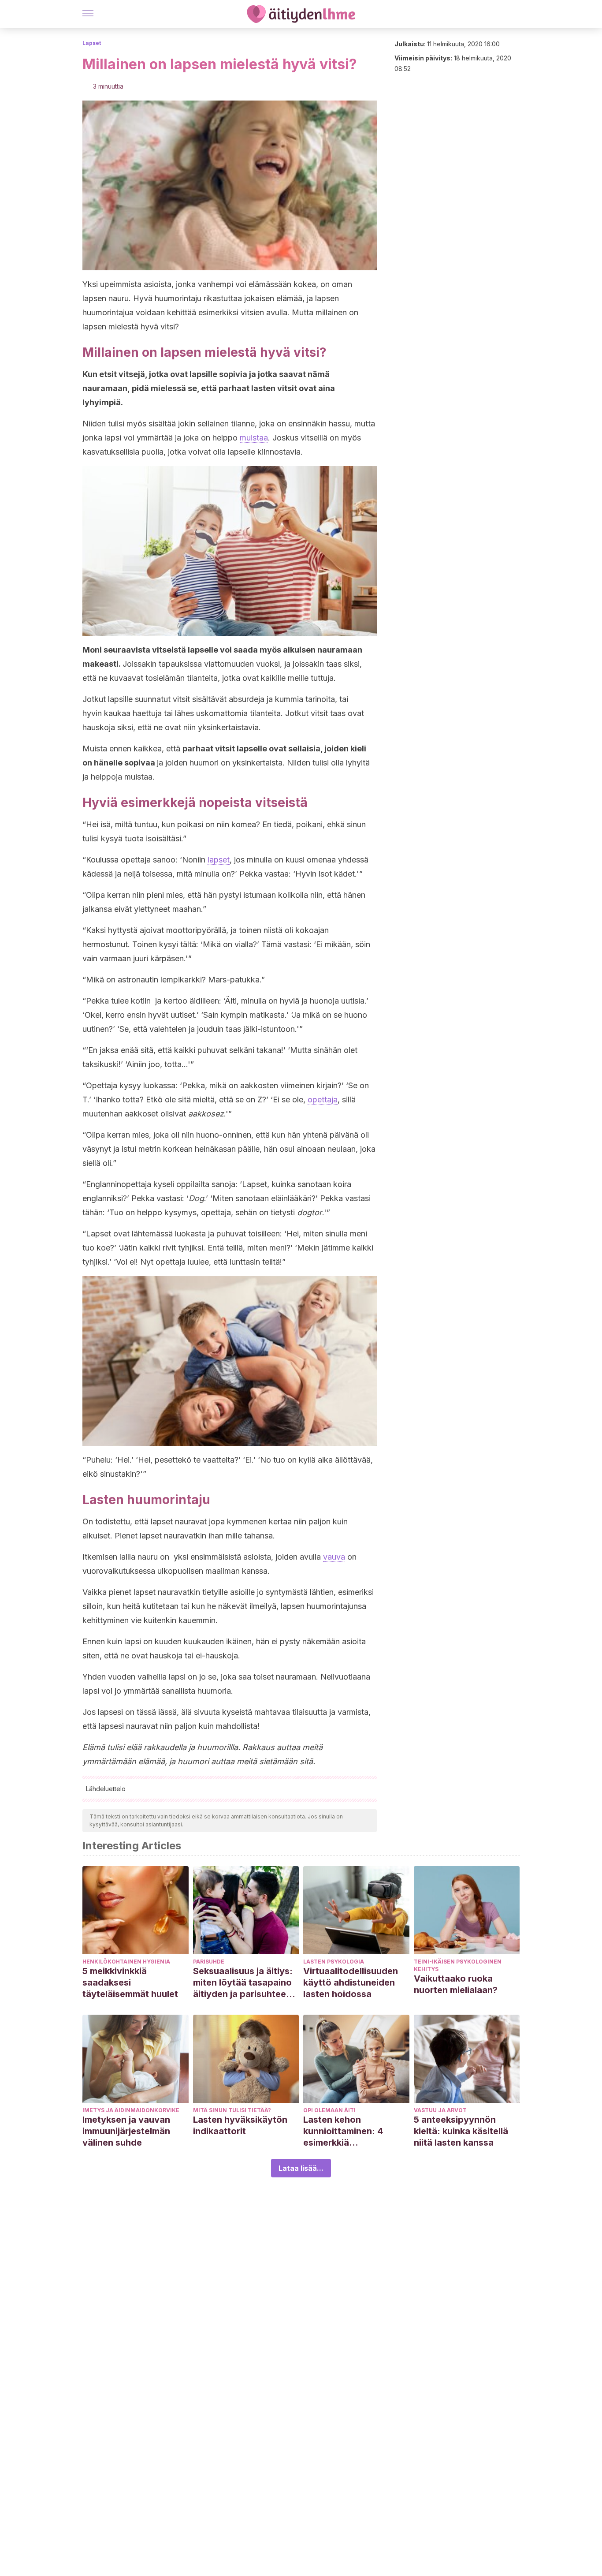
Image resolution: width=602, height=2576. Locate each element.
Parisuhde (209, 1962)
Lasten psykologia (334, 1962)
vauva (334, 1557)
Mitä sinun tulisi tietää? (232, 2110)
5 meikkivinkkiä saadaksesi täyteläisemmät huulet (130, 1982)
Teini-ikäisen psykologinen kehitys (458, 1965)
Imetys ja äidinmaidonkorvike (131, 2110)
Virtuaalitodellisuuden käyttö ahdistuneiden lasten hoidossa (351, 1982)
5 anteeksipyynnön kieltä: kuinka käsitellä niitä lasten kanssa (461, 2131)
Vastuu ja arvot (440, 2110)
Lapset (92, 43)
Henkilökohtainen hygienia (126, 1962)
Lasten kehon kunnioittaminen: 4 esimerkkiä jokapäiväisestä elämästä (343, 2131)
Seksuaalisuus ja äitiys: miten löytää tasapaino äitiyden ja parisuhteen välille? (243, 1983)
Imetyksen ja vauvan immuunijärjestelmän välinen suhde (126, 2131)
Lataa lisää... (301, 2168)
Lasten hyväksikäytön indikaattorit (240, 2125)
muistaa (254, 438)
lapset (219, 860)
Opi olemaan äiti (329, 2110)
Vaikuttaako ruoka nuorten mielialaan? (456, 1984)
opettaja (323, 1099)
